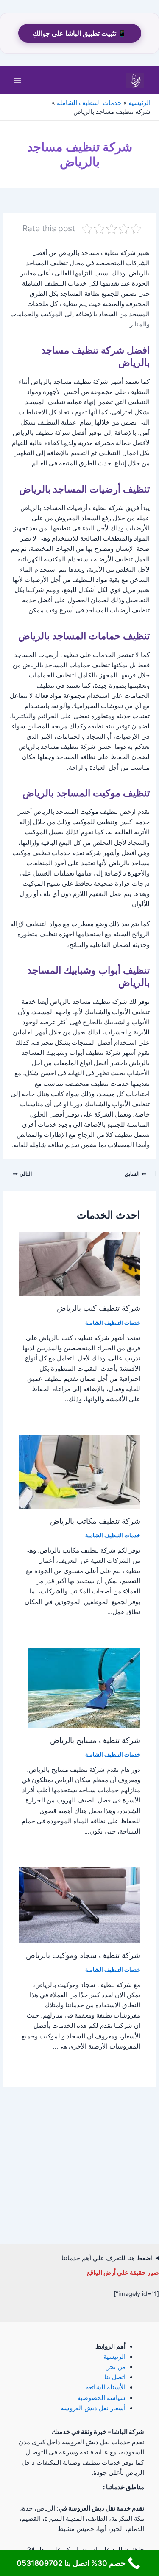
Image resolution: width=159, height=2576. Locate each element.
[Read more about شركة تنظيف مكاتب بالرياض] (79, 1471)
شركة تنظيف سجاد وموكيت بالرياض (83, 1955)
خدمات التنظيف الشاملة (113, 1323)
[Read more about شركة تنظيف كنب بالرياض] (79, 1264)
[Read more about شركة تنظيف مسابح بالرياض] (84, 1688)
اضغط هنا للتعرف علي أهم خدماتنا (107, 2258)
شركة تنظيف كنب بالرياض (99, 1308)
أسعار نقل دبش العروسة (93, 2408)
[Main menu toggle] (17, 80)
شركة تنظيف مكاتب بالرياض (95, 1521)
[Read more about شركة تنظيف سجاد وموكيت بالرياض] (79, 1905)
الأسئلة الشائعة (106, 2387)
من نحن (115, 2367)
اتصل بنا (115, 2377)
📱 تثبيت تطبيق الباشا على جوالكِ (80, 33)
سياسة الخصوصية (101, 2398)
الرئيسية (114, 2357)
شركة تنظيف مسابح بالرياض (95, 1740)
